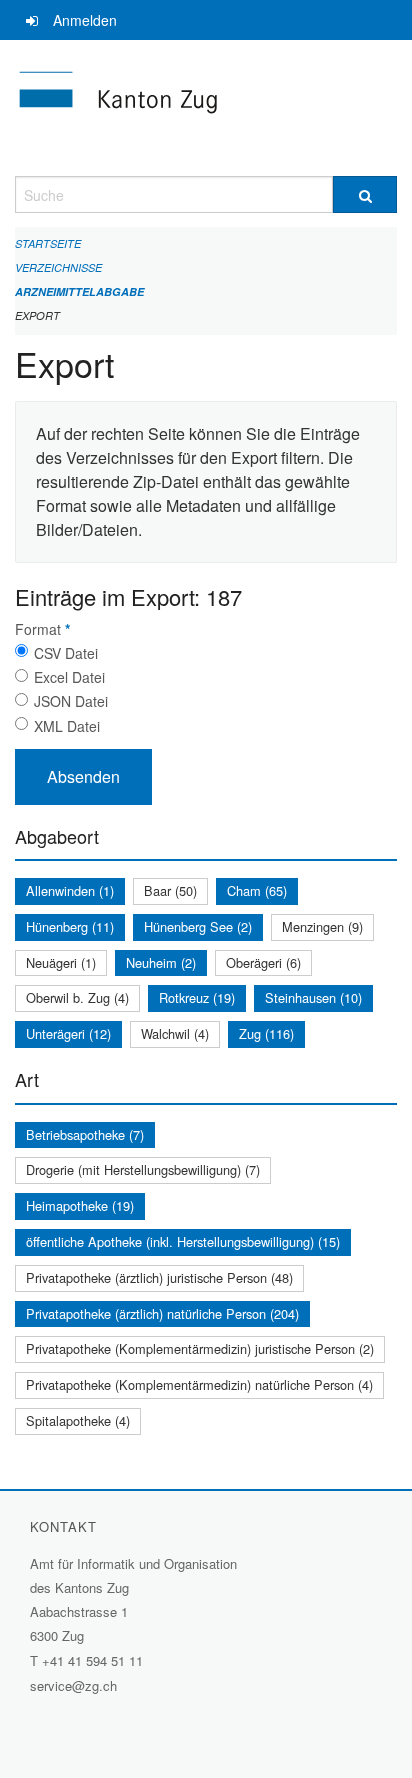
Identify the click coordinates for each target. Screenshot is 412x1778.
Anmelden (85, 20)
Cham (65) (257, 890)
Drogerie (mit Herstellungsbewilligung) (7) (143, 1169)
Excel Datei (69, 677)
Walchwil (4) (175, 1033)
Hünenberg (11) (70, 926)
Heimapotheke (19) (80, 1205)
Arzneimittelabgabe (79, 291)
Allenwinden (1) (70, 890)
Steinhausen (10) (313, 997)
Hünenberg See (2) (198, 926)
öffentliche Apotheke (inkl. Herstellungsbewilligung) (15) (183, 1241)
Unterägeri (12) (68, 1033)
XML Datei (67, 726)
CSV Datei (66, 653)
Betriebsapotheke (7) (85, 1134)
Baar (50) (170, 890)
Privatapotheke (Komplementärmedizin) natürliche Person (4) (199, 1384)
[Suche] (365, 194)
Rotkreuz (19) (197, 997)
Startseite (48, 243)
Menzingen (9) (322, 926)
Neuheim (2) (161, 962)
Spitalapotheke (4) (78, 1420)
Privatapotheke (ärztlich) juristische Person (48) (159, 1277)
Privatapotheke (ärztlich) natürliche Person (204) (162, 1313)
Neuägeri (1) (61, 962)
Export (37, 315)
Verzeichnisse (58, 267)
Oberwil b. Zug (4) (77, 997)
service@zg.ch (73, 1685)
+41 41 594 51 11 (92, 1660)
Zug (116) (266, 1033)
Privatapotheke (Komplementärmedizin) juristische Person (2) (200, 1348)
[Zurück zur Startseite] (206, 108)
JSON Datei (71, 701)
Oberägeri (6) (263, 962)
